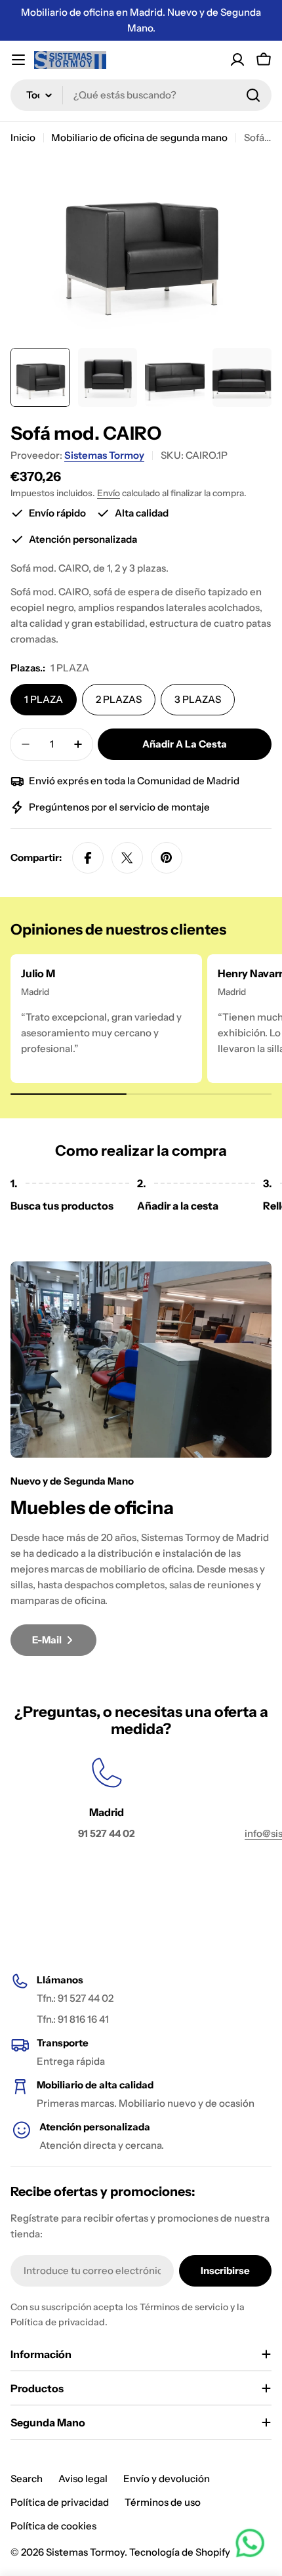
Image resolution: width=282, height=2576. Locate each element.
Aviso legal (83, 2479)
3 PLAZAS (198, 699)
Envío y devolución (167, 2479)
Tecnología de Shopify (180, 2552)
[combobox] (141, 95)
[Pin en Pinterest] (167, 858)
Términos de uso (163, 2502)
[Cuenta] (237, 60)
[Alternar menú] (18, 60)
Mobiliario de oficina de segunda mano (139, 137)
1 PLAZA (44, 699)
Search (27, 2479)
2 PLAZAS (119, 699)
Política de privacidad (60, 2502)
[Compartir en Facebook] (88, 858)
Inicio (23, 137)
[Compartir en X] (127, 858)
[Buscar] (253, 95)
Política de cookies (53, 2526)
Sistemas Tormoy (104, 455)
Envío (109, 493)
